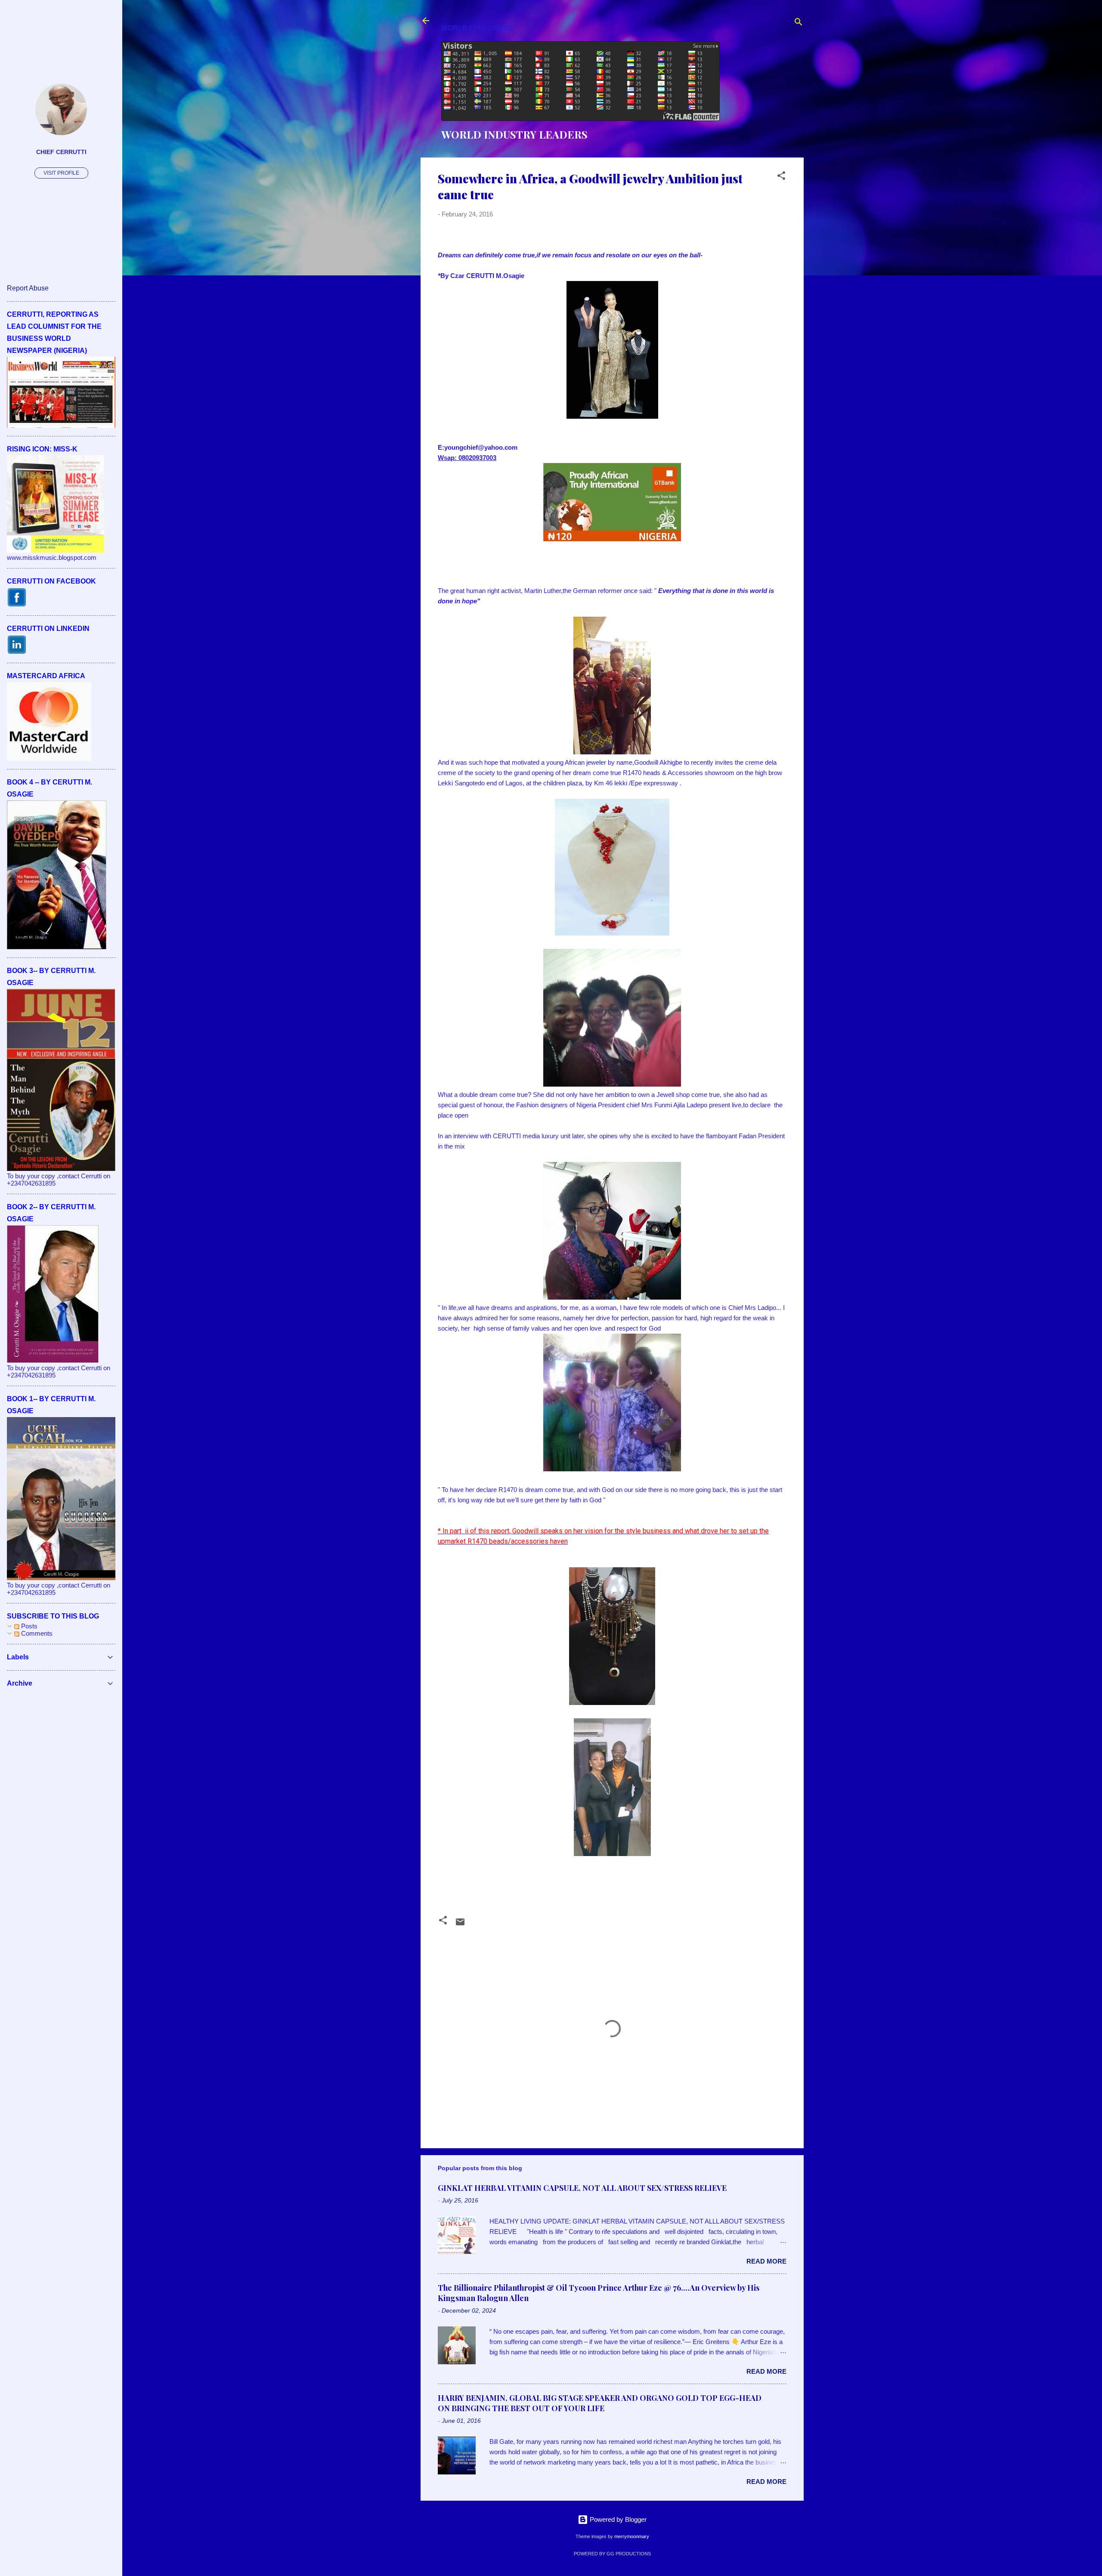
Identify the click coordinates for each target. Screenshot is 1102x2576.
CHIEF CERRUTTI (61, 152)
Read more (766, 2261)
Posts (28, 1626)
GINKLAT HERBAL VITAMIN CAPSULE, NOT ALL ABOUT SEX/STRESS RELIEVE (582, 2188)
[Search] (799, 23)
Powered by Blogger (617, 2519)
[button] (781, 177)
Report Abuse (28, 288)
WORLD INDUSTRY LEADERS (514, 134)
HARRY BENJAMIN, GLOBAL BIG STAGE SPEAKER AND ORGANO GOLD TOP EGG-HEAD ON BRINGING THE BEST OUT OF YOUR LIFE (600, 2403)
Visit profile (61, 173)
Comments (36, 1633)
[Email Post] (460, 1925)
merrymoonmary (632, 2536)
